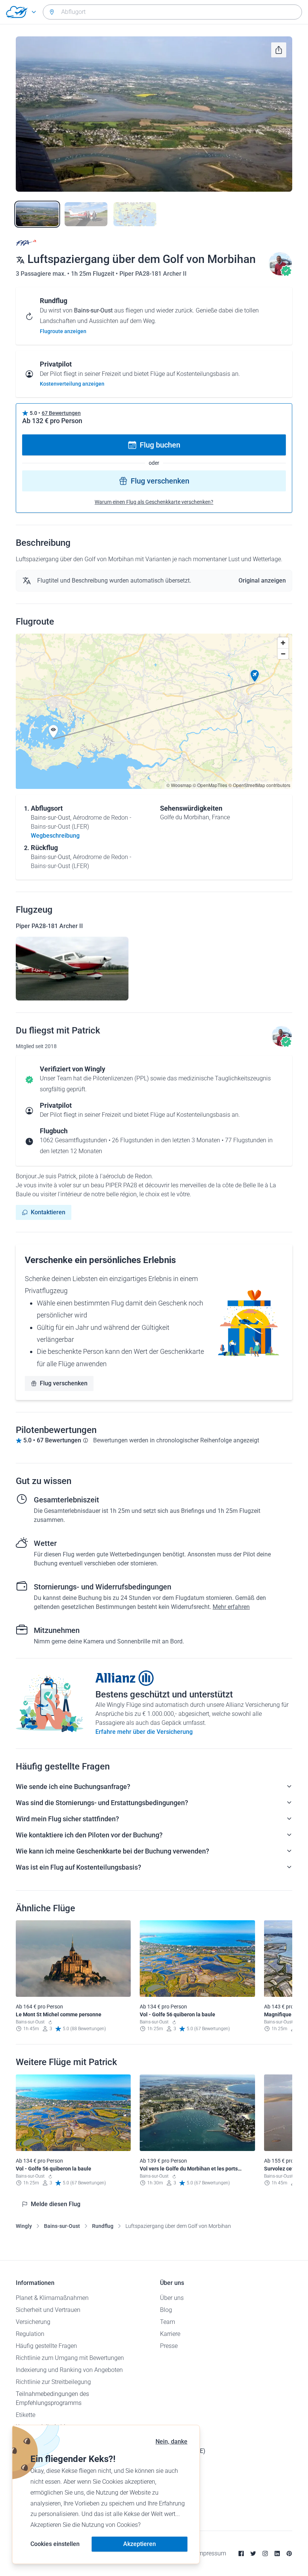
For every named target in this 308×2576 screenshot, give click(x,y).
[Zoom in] (283, 643)
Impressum (211, 2553)
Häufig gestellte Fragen (46, 2346)
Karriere (170, 2334)
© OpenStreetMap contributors (259, 785)
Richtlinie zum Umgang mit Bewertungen (70, 2358)
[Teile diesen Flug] (279, 50)
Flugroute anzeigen (63, 331)
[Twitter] (253, 2553)
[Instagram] (265, 2553)
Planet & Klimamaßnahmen (52, 2298)
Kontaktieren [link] (48, 1212)
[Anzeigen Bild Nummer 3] (135, 214)
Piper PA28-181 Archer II (153, 274)
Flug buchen (160, 445)
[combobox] (172, 12)
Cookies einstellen (55, 2544)
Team (168, 2322)
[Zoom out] (283, 654)
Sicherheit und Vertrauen (48, 2310)
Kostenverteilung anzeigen (72, 384)
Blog (166, 2310)
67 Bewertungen (61, 413)
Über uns (172, 2298)
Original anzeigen (262, 581)
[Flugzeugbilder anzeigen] (72, 969)
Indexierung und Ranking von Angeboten (69, 2370)
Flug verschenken (160, 481)
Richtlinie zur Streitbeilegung (53, 2382)
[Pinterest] (289, 2553)
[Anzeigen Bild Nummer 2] (86, 214)
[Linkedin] (277, 2553)
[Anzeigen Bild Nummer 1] (37, 214)
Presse (169, 2346)
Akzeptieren (140, 2544)
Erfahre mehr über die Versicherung (144, 1732)
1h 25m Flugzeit (93, 274)
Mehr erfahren (231, 1607)
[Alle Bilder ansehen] (154, 114)
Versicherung (33, 2322)
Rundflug (103, 2226)
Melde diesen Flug (56, 2204)
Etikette (26, 2415)
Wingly (24, 2226)
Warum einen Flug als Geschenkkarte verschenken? (154, 502)
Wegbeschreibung (55, 836)
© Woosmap (179, 785)
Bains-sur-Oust (62, 2226)
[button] (255, 676)
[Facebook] (241, 2553)
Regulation (30, 2334)
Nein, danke (171, 2442)
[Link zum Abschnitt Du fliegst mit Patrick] (280, 274)
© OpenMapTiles (210, 785)
